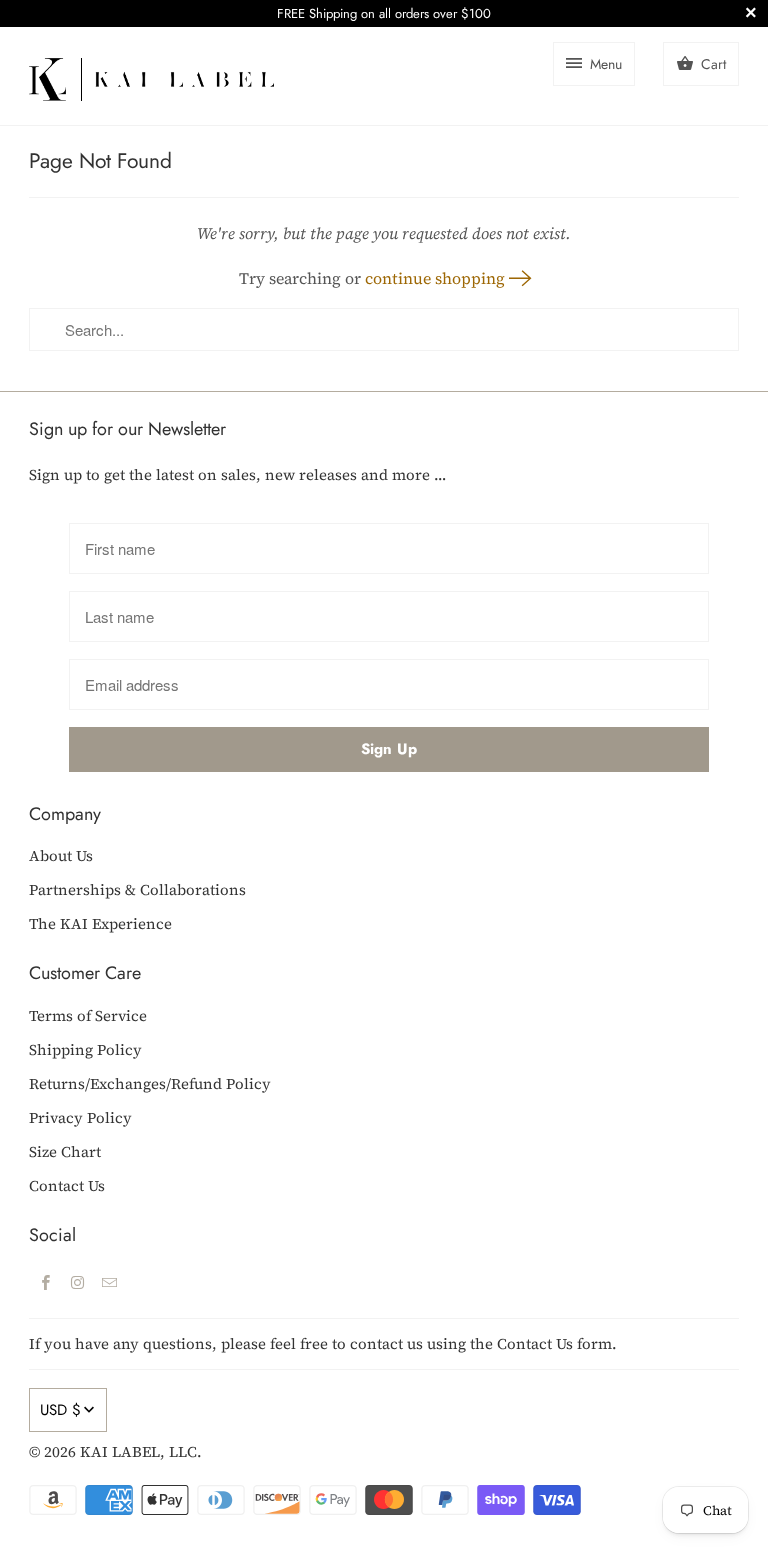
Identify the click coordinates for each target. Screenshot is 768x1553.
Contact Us (67, 1185)
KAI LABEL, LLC (138, 1451)
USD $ (60, 1410)
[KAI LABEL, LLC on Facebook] (45, 1282)
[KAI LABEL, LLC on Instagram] (77, 1282)
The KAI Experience (100, 923)
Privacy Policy (80, 1117)
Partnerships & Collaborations (137, 889)
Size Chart (65, 1151)
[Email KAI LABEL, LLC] (109, 1282)
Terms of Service (88, 1015)
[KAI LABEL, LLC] (151, 76)
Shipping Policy (85, 1049)
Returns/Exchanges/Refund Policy (150, 1083)
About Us (61, 855)
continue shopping (437, 278)
